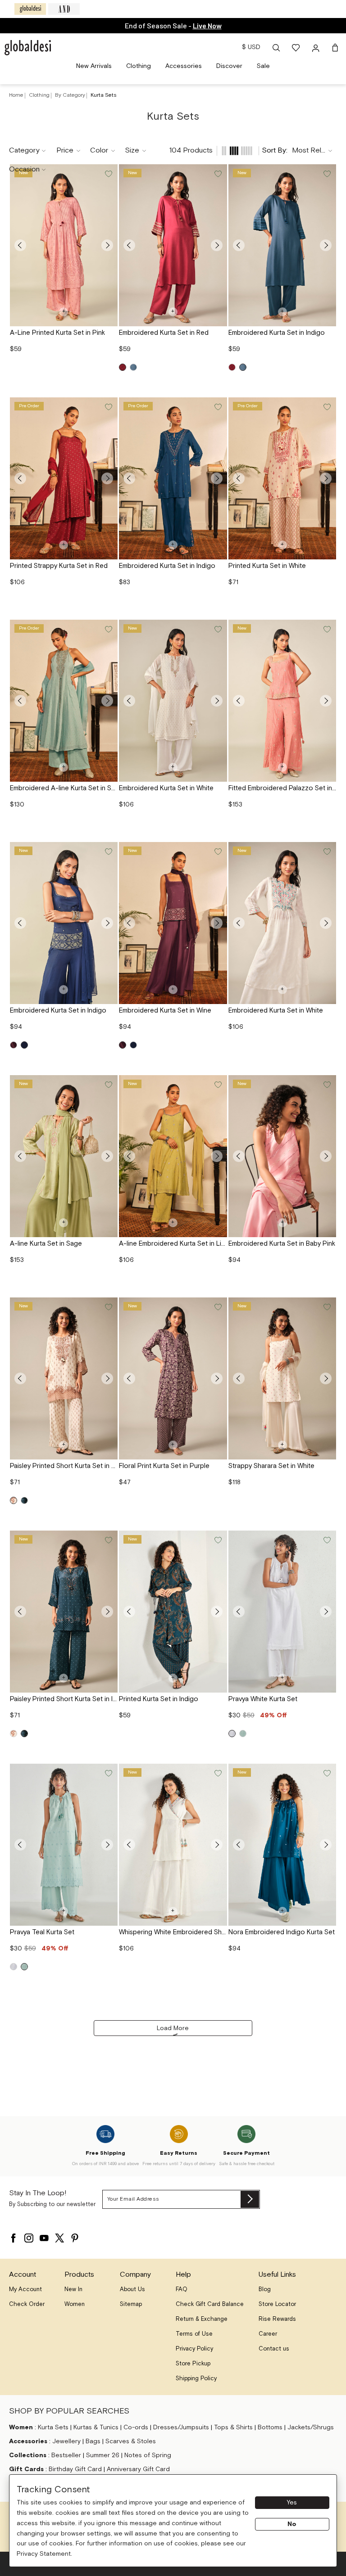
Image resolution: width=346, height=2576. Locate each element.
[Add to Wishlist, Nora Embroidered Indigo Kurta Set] (326, 1774)
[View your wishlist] (296, 48)
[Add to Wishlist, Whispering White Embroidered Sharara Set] (217, 1774)
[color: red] (123, 367)
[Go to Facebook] (14, 2236)
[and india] (64, 9)
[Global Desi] (30, 9)
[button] (276, 48)
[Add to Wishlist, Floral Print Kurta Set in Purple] (217, 1307)
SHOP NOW (208, 25)
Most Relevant (314, 151)
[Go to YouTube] (44, 2236)
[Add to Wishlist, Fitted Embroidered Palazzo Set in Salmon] (326, 630)
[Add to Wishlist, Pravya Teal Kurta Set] (108, 1774)
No (292, 2524)
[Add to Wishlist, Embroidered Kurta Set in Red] (217, 174)
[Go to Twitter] (59, 2236)
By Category (71, 95)
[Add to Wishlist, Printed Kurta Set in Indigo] (217, 1540)
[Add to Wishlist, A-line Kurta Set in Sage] (108, 1085)
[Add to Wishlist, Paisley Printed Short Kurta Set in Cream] (108, 1307)
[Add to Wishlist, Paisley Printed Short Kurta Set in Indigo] (108, 1540)
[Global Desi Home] (28, 48)
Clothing (40, 95)
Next (107, 245)
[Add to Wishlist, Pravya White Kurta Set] (326, 1540)
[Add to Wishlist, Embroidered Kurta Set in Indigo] (326, 174)
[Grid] (234, 151)
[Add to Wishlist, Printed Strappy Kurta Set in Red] (108, 407)
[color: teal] (243, 1734)
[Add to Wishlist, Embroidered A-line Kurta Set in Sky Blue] (108, 630)
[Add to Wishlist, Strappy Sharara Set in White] (326, 1307)
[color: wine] (14, 1045)
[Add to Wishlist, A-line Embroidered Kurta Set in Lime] (217, 1085)
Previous (20, 245)
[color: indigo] (133, 367)
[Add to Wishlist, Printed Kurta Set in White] (326, 407)
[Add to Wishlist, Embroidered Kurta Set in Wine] (217, 852)
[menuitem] (94, 66)
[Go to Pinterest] (75, 2236)
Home (16, 95)
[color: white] (232, 1734)
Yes (292, 2503)
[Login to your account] (317, 48)
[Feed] (224, 151)
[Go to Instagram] (29, 2236)
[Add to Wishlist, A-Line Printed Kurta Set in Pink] (108, 174)
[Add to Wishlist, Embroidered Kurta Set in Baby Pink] (326, 1085)
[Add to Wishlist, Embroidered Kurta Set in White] (217, 630)
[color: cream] (14, 1500)
